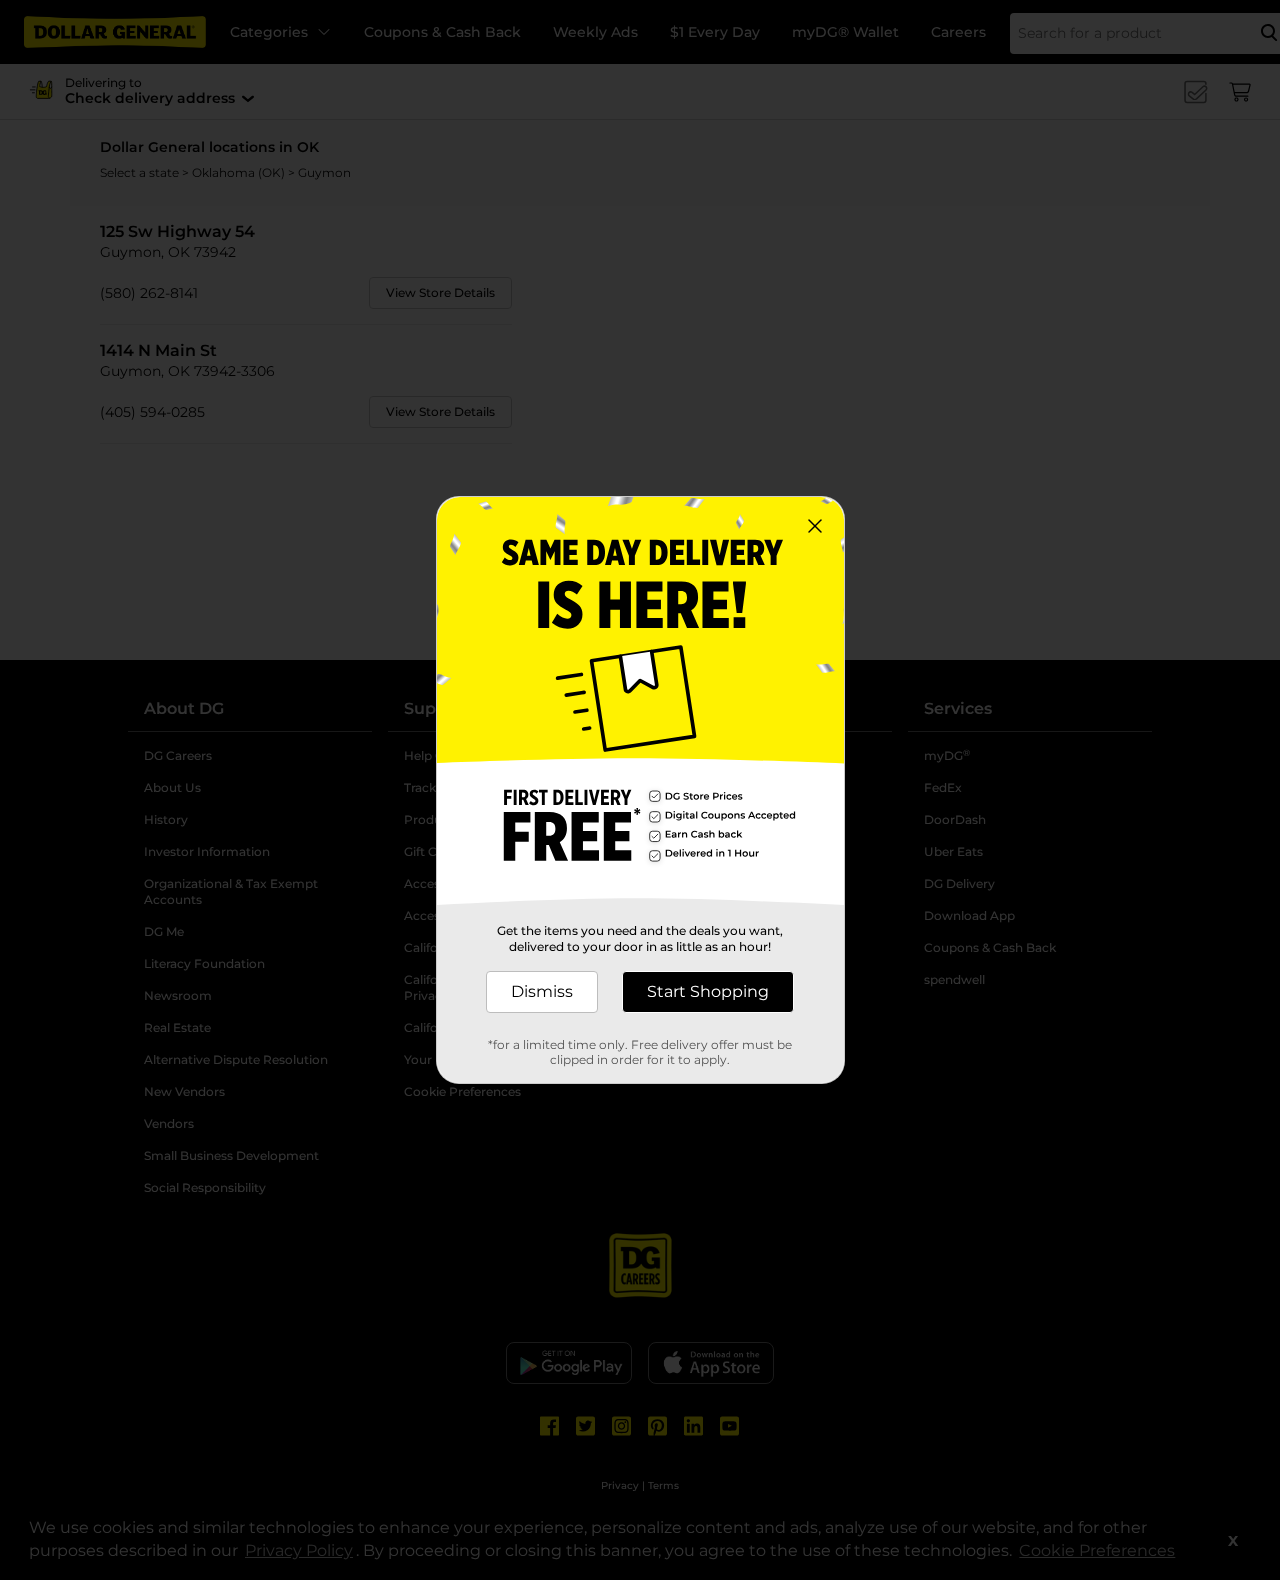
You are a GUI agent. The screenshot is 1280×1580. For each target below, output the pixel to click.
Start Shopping (708, 991)
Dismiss (542, 991)
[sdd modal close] (815, 526)
